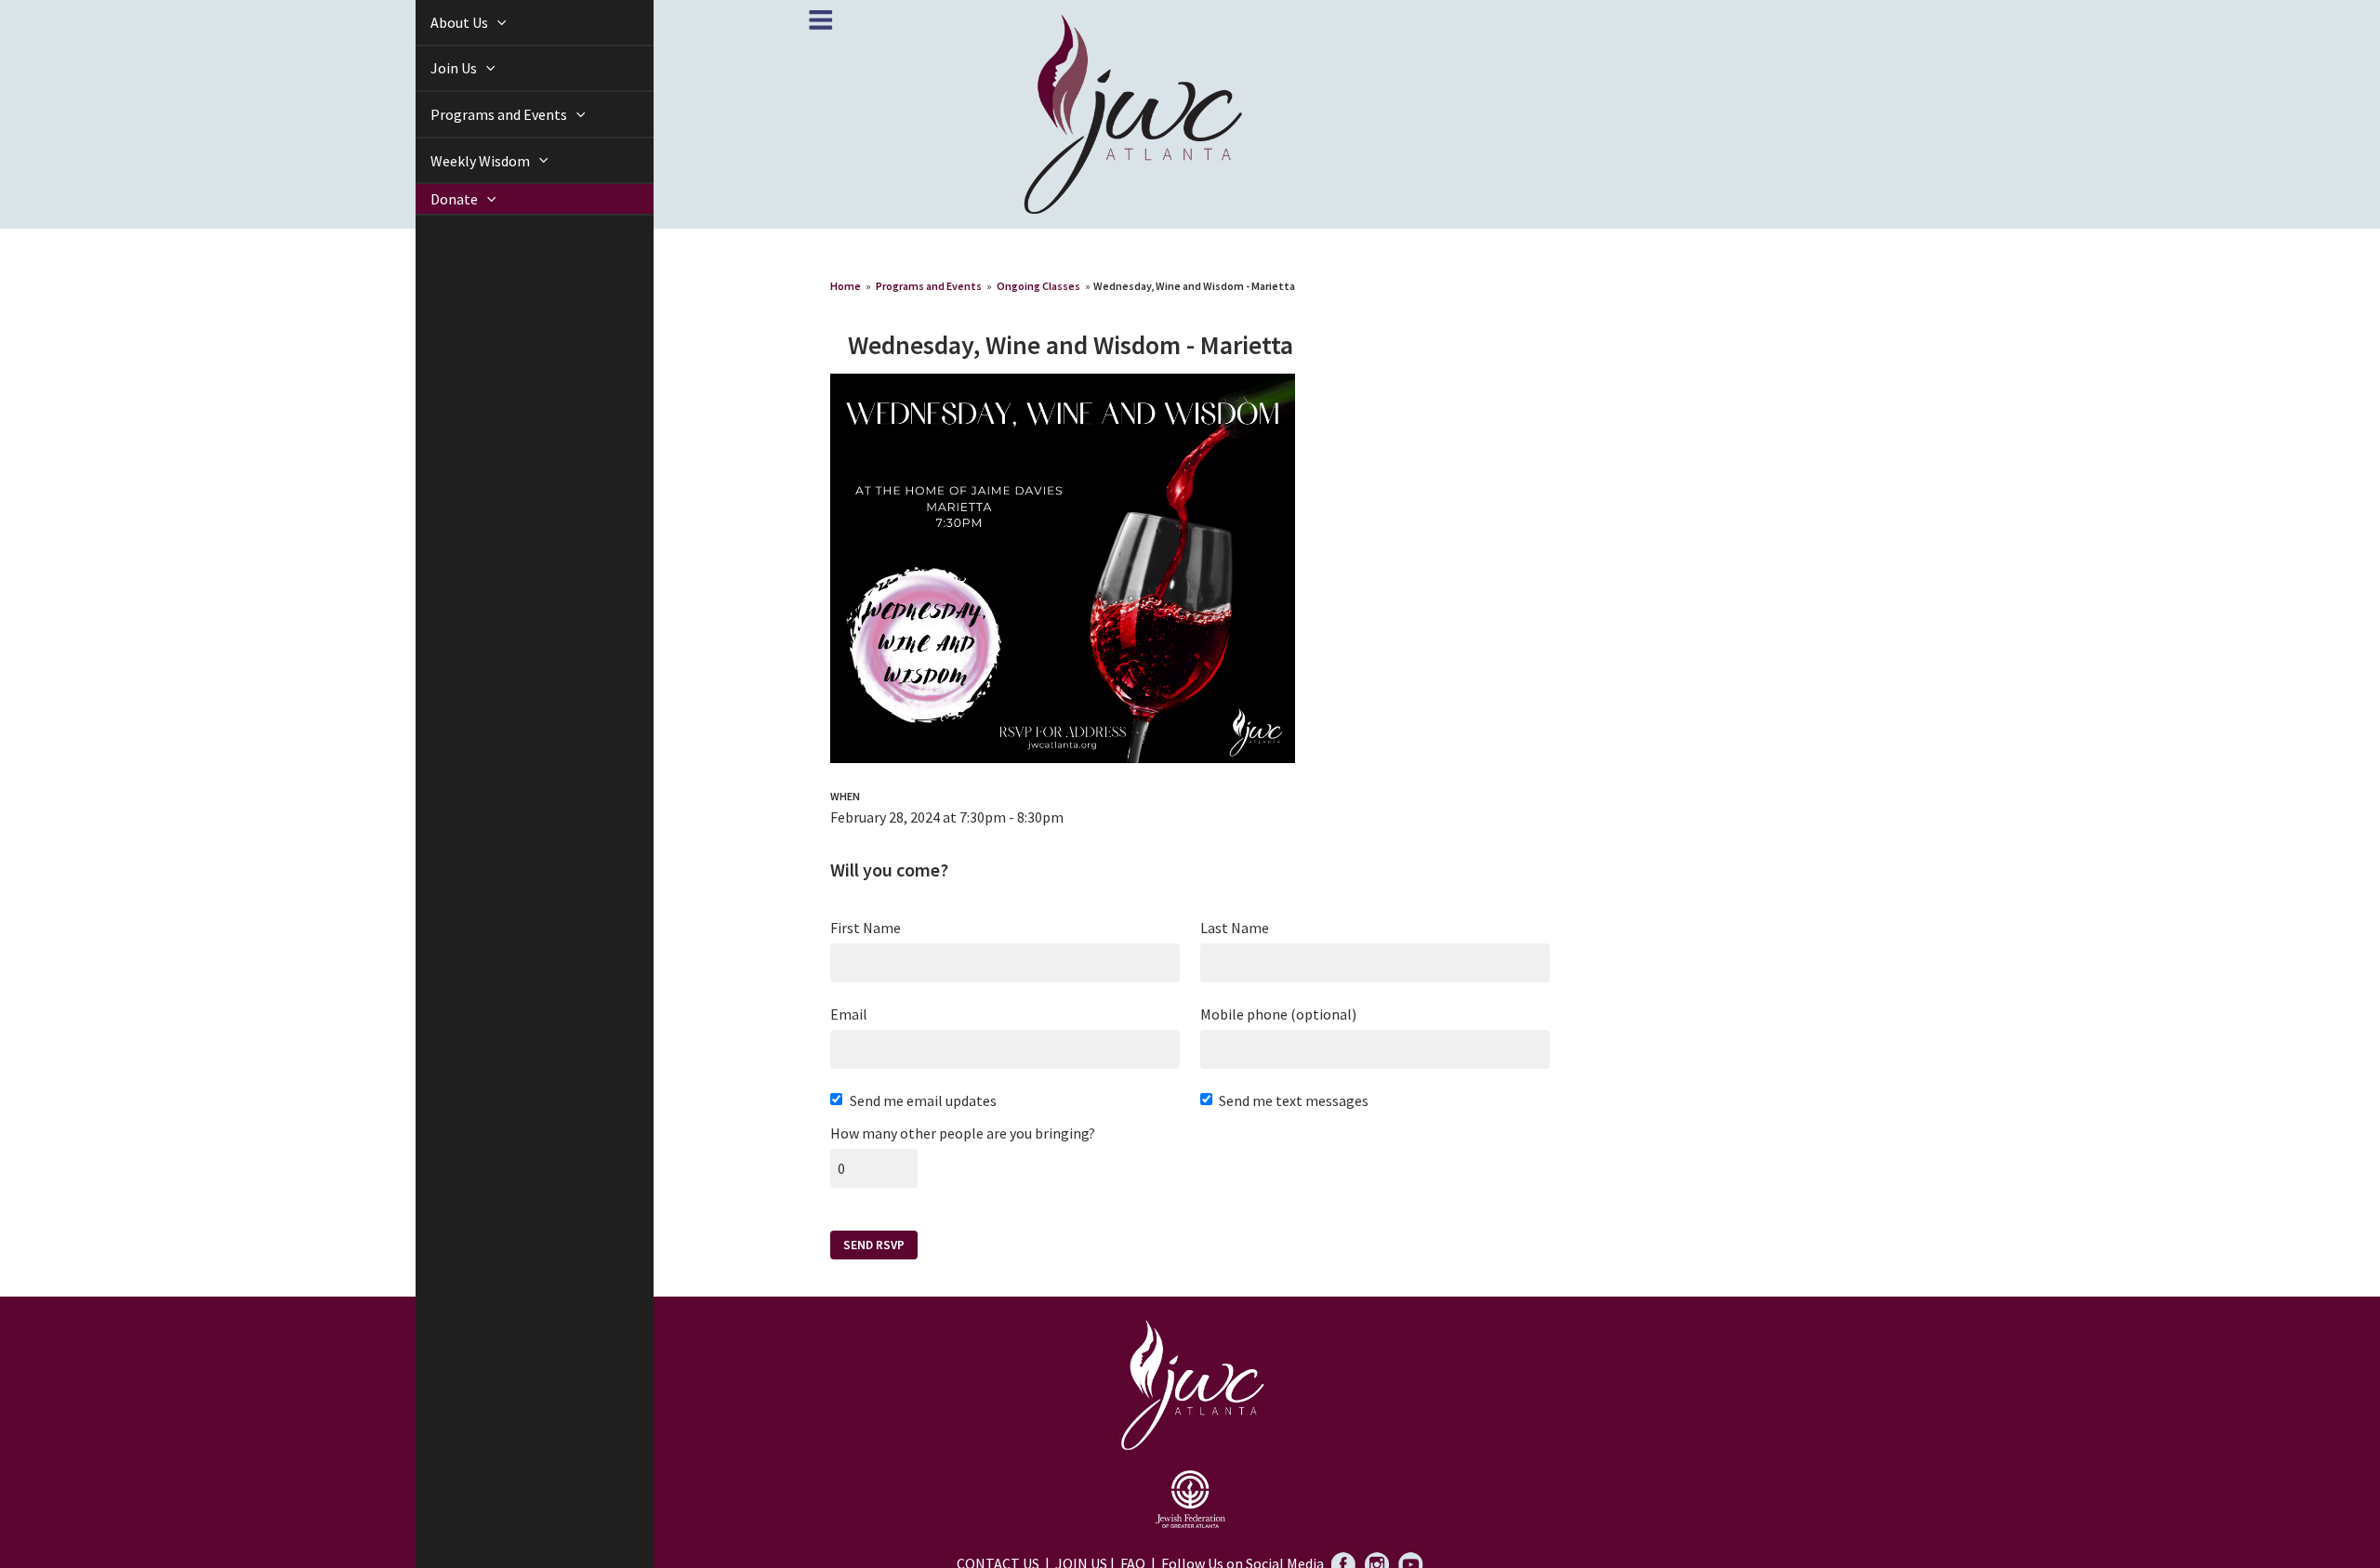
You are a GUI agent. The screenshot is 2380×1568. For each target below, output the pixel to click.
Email (849, 1014)
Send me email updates (923, 1100)
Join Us (434, 68)
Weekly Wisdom (460, 161)
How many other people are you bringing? (963, 1133)
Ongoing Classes (1038, 286)
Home (846, 286)
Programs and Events (479, 114)
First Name (866, 928)
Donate (434, 200)
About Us (439, 22)
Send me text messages (1294, 1100)
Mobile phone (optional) (1278, 1014)
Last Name (1235, 928)
